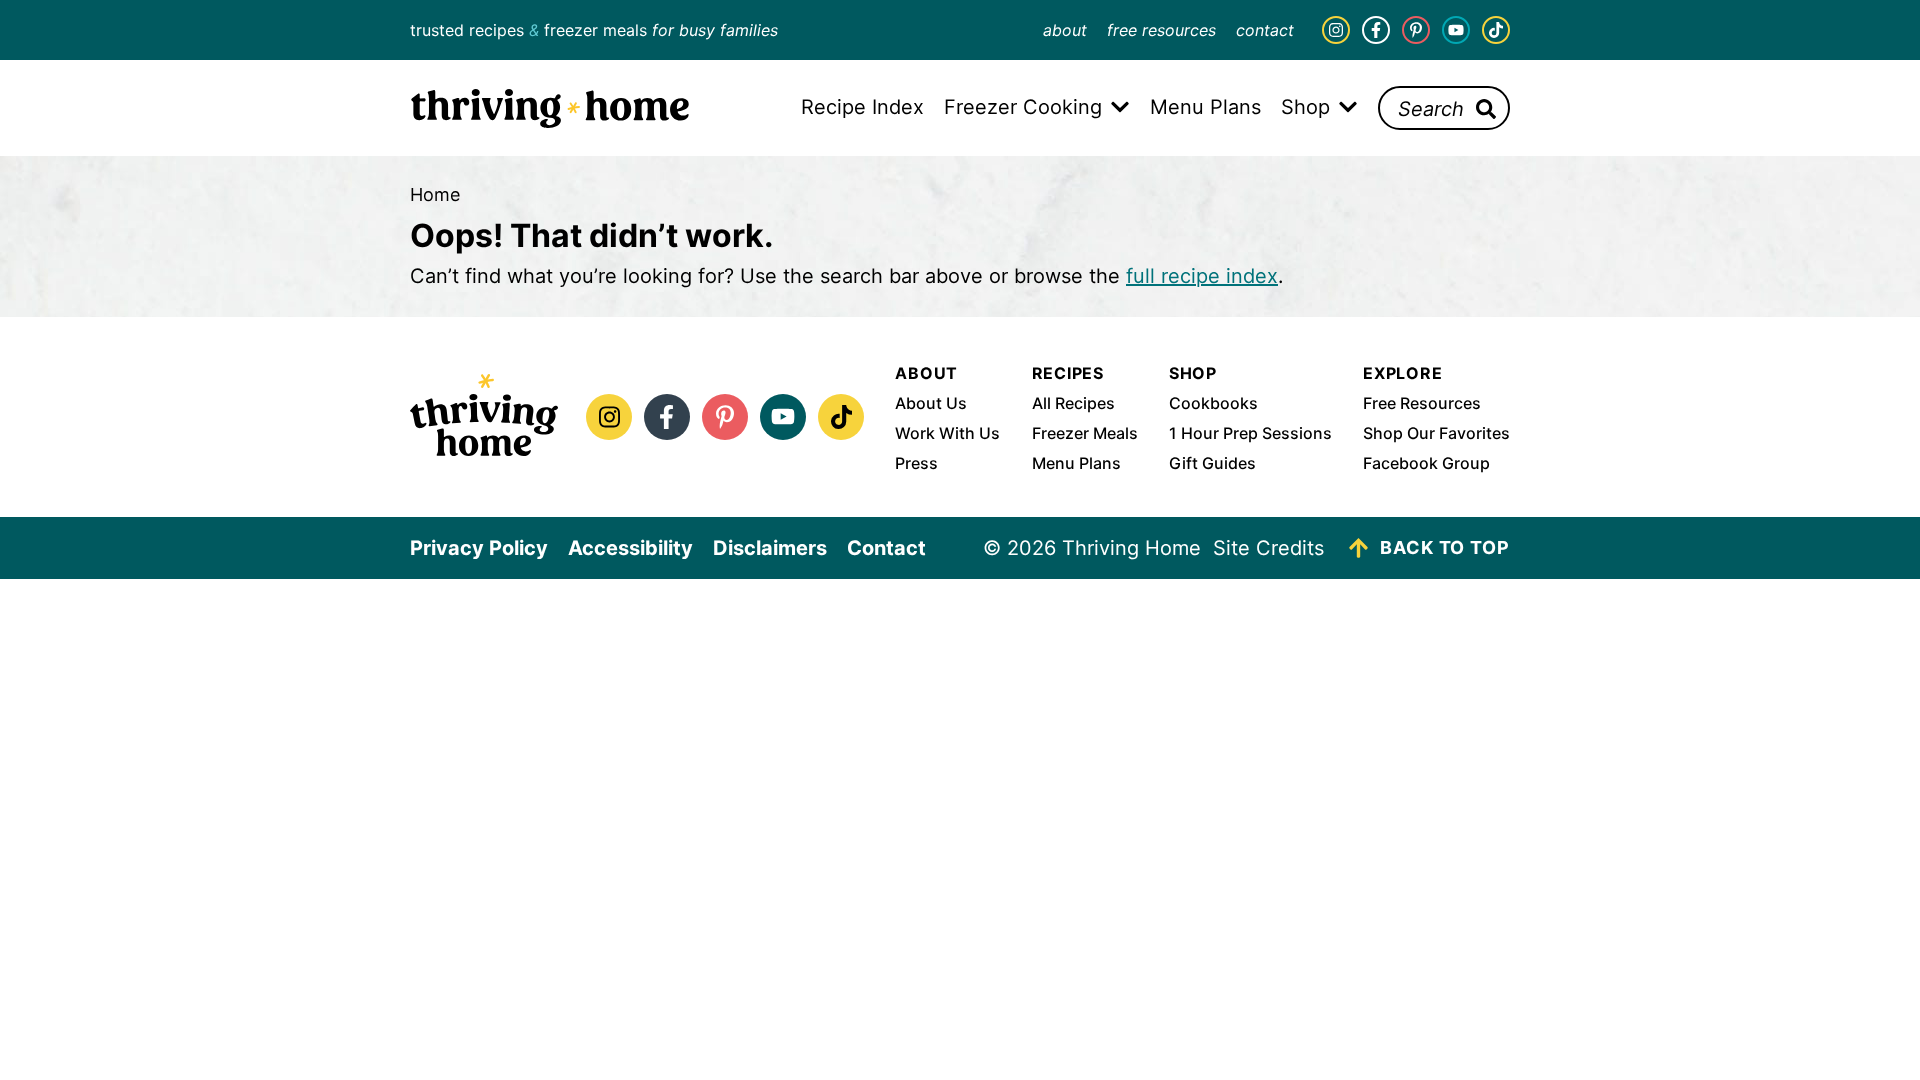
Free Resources (1161, 30)
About (1065, 30)
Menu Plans (1076, 463)
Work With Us (947, 433)
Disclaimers (770, 548)
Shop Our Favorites (1436, 433)
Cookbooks (1213, 403)
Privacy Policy (479, 548)
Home (435, 194)
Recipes (1068, 373)
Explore (1403, 373)
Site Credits (1268, 548)
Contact (1265, 30)
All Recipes (1073, 403)
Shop (1193, 373)
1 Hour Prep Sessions (1250, 433)
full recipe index (1202, 276)
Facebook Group (1426, 463)
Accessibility (630, 548)
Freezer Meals (1085, 433)
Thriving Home (550, 108)
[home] (484, 417)
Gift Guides (1212, 463)
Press (916, 463)
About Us (931, 403)
